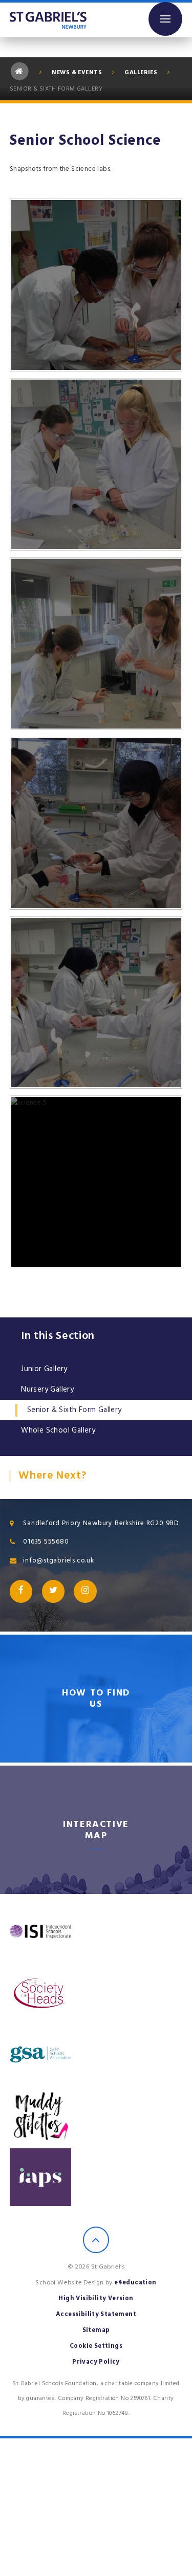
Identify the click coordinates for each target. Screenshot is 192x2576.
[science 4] (96, 1003)
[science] (96, 285)
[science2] (96, 465)
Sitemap (96, 2330)
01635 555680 (46, 1542)
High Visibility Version (96, 2298)
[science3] (96, 644)
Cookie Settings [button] (96, 2346)
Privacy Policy (96, 2362)
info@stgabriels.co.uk (59, 1560)
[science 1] (96, 823)
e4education (135, 2283)
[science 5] (96, 1182)
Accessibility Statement (96, 2314)
